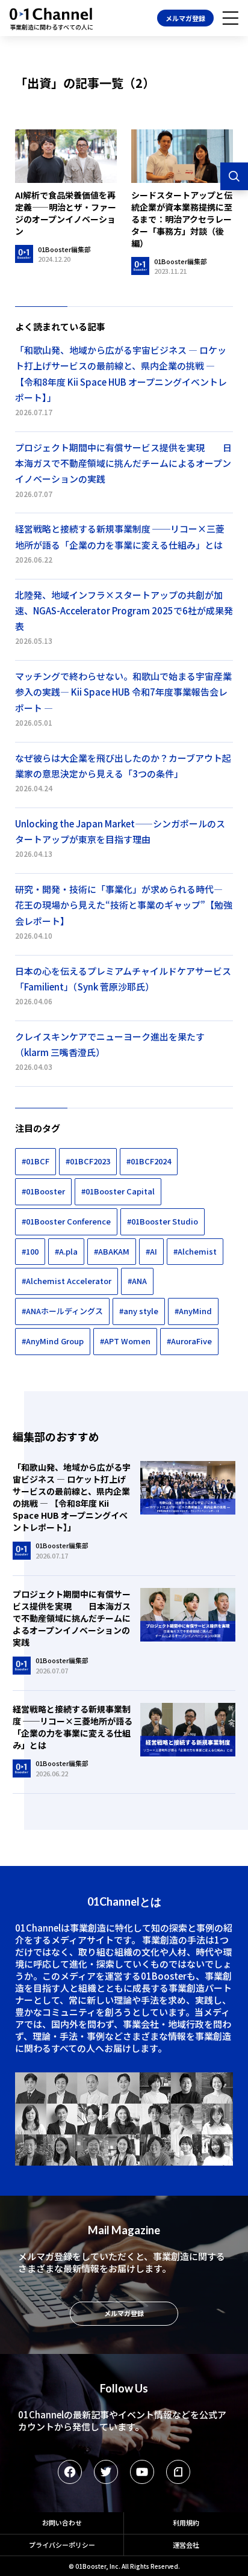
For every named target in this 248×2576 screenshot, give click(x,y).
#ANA (137, 1281)
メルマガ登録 (185, 18)
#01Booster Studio (163, 1221)
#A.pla (66, 1251)
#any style (139, 1311)
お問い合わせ (62, 2522)
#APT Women (125, 1341)
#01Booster (43, 1191)
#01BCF (36, 1161)
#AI (151, 1251)
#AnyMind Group (53, 1341)
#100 (30, 1251)
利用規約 (186, 2522)
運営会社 (186, 2545)
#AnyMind (193, 1311)
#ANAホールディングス (62, 1311)
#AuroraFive (189, 1341)
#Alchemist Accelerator (67, 1281)
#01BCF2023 (88, 1161)
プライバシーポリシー (62, 2545)
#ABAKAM (112, 1251)
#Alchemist (195, 1251)
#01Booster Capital (118, 1191)
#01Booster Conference (66, 1221)
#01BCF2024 (149, 1161)
